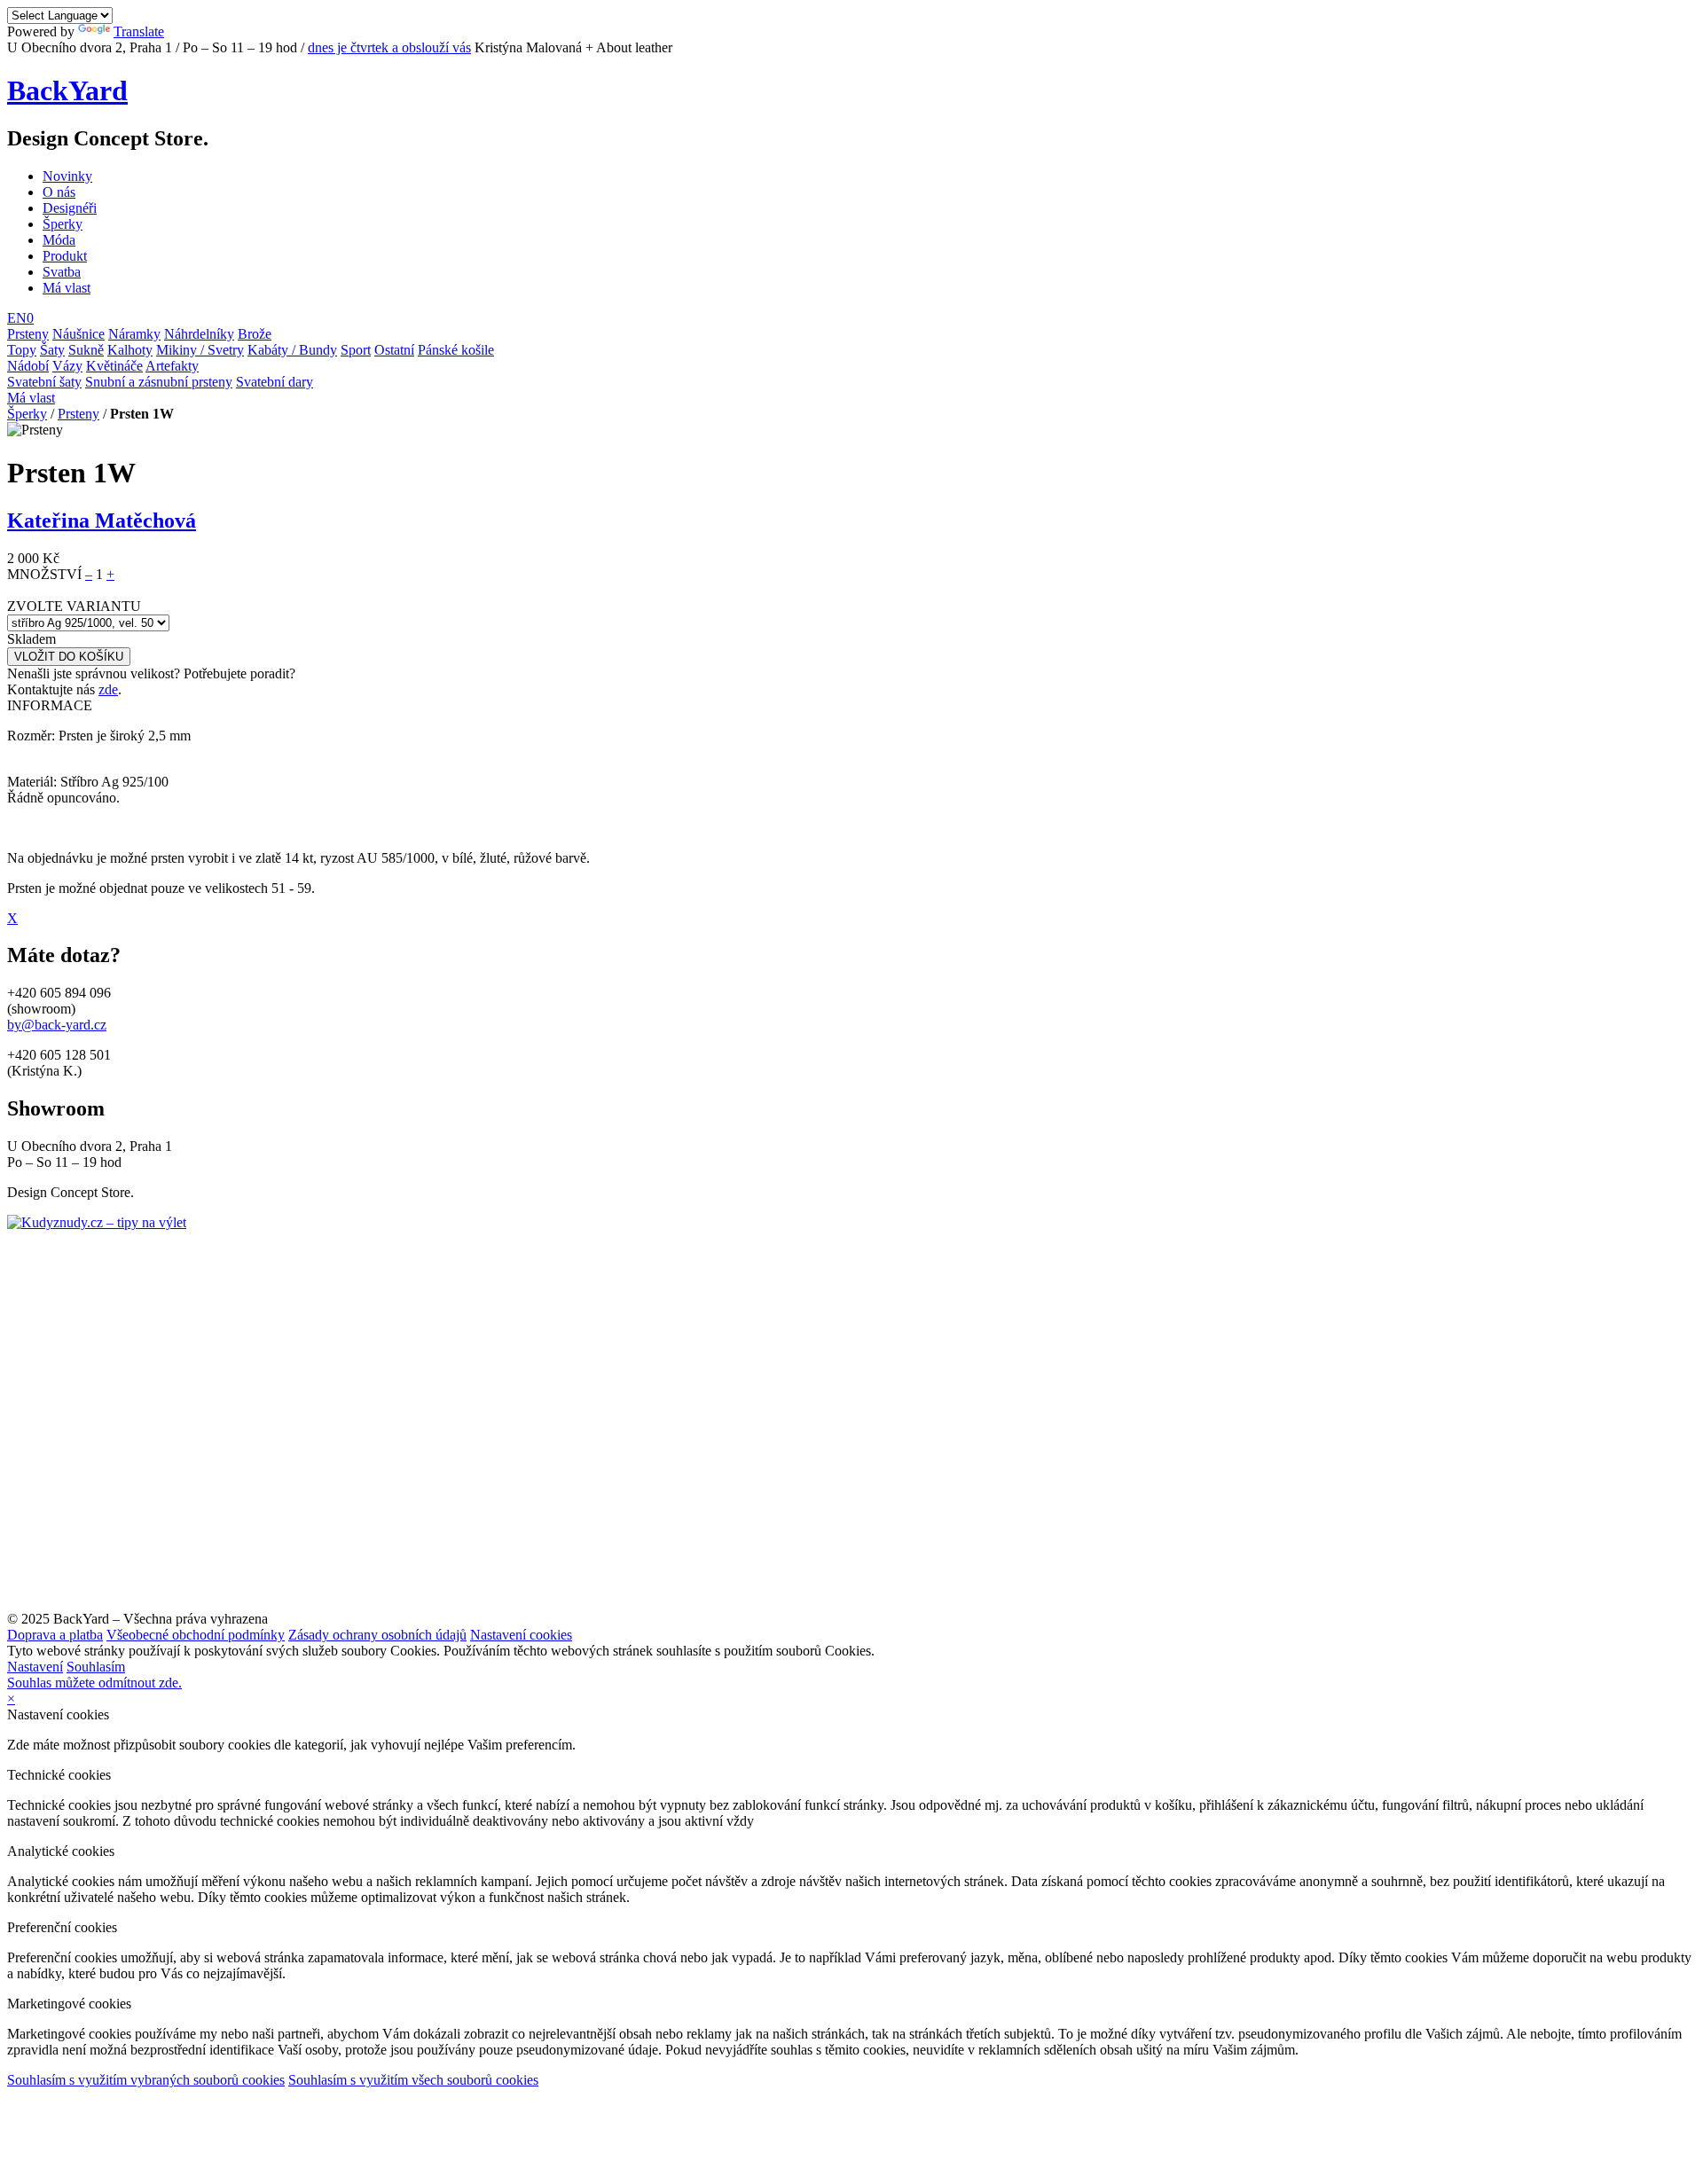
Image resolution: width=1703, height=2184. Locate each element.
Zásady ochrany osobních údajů (377, 1635)
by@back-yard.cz (57, 1025)
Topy (22, 350)
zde (108, 689)
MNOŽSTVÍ (44, 574)
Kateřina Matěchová (102, 521)
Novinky (67, 176)
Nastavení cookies (521, 1635)
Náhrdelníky (199, 334)
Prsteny (28, 334)
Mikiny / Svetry (200, 350)
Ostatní (394, 350)
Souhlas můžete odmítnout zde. (94, 1683)
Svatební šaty (44, 382)
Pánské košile (456, 350)
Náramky (134, 334)
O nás (59, 192)
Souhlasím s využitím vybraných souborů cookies (146, 2080)
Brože (255, 334)
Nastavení (35, 1667)
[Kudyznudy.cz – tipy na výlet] (97, 1222)
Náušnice (78, 334)
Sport (356, 350)
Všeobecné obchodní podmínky (196, 1635)
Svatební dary (275, 382)
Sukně (86, 350)
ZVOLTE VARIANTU (74, 606)
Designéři (70, 208)
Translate (139, 31)
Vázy (67, 366)
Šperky (63, 224)
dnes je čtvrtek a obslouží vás (389, 47)
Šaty (52, 350)
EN (17, 318)
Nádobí (28, 366)
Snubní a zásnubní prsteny (159, 382)
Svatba (62, 272)
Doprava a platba (55, 1635)
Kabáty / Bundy (292, 350)
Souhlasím (96, 1667)
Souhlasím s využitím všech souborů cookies (413, 2080)
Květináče (114, 366)
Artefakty (172, 366)
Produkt (65, 256)
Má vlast (67, 288)
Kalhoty (130, 350)
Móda (59, 240)
